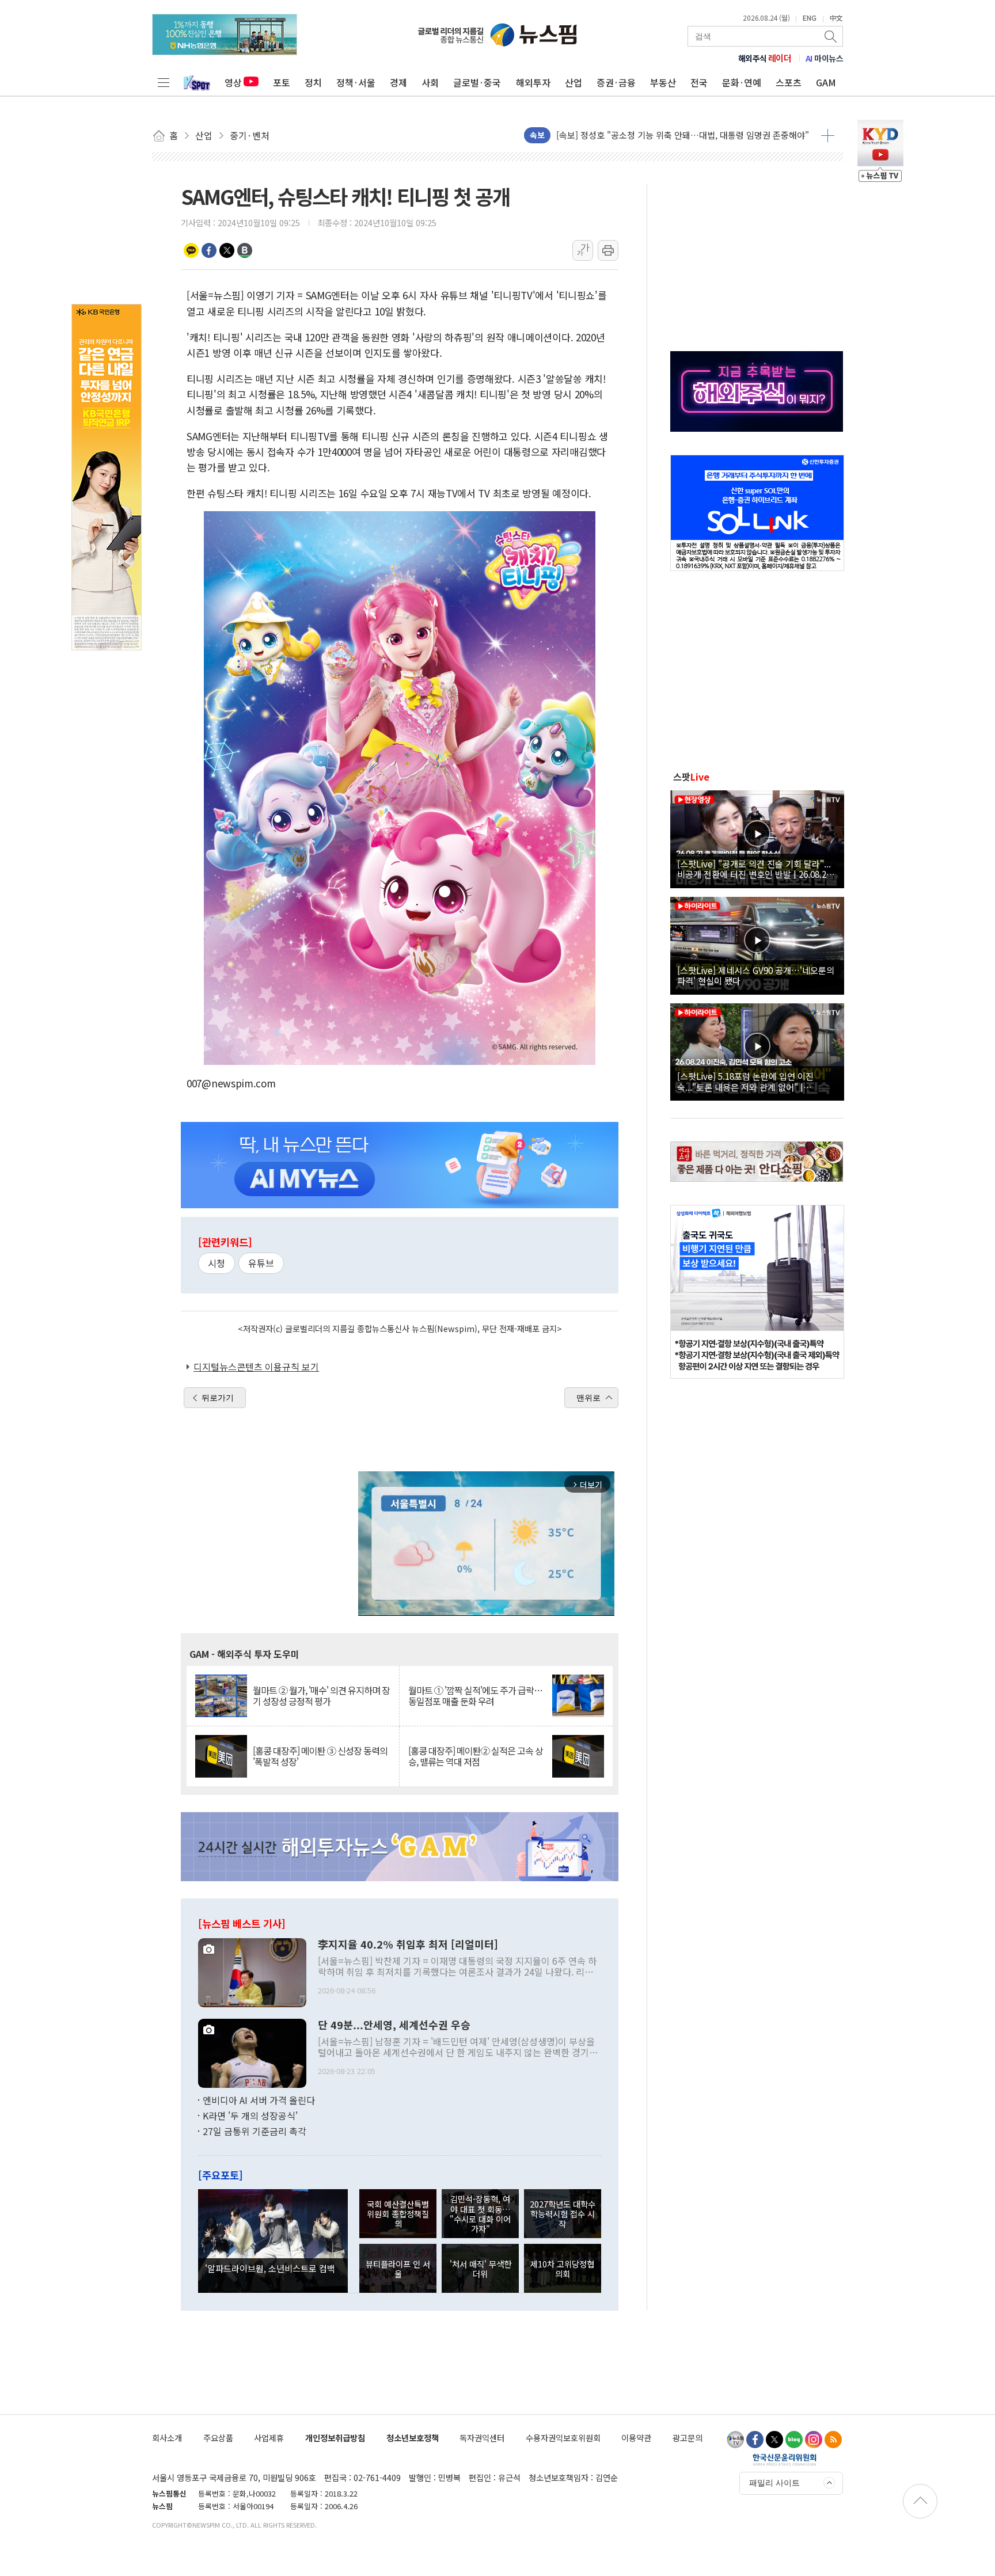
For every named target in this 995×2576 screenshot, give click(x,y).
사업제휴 (269, 2438)
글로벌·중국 (477, 82)
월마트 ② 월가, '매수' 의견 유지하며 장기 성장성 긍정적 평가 (321, 1696)
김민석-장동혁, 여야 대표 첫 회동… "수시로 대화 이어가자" (480, 2214)
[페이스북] (755, 2440)
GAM (826, 82)
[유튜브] (735, 2440)
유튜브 (261, 1263)
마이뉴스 (825, 58)
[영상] (757, 838)
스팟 (691, 777)
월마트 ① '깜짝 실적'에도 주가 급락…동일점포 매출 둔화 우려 (475, 1696)
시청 (217, 1263)
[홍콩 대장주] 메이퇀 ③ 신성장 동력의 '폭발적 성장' (320, 1756)
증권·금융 (616, 82)
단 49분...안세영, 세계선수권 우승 (394, 2025)
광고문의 (688, 2438)
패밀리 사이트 (774, 2483)
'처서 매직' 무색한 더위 (481, 2269)
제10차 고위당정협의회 (562, 2269)
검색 (831, 36)
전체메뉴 (164, 82)
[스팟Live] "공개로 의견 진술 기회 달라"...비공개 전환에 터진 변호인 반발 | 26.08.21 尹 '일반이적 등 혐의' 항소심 (754, 869)
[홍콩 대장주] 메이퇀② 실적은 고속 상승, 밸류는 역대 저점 (476, 1756)
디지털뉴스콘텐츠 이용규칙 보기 (256, 1367)
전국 (699, 82)
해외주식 (765, 58)
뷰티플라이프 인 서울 (398, 2269)
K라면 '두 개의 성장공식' (250, 2115)
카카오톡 (191, 250)
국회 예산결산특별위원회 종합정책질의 (398, 2214)
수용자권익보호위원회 (563, 2438)
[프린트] (608, 250)
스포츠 (789, 82)
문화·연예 (742, 82)
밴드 (245, 250)
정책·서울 (356, 82)
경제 (398, 82)
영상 (233, 82)
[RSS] (833, 2440)
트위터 (227, 250)
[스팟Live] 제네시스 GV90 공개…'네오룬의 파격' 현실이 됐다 (756, 975)
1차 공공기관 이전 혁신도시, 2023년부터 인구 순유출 (652, 141)
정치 (313, 82)
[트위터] (774, 2440)
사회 (430, 82)
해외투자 (533, 82)
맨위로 (588, 1398)
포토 (282, 82)
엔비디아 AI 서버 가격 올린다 (259, 2100)
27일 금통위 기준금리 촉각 (255, 2131)
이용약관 (636, 2438)
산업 (574, 82)
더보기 (828, 135)
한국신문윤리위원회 (785, 2459)
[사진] (252, 1971)
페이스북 (209, 250)
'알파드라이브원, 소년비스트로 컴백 (270, 2268)
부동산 (663, 82)
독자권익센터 (482, 2438)
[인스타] (814, 2440)
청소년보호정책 (413, 2438)
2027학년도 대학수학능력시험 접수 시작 (563, 2214)
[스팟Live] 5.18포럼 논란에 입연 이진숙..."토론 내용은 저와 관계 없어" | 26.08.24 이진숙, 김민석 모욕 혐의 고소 (749, 1081)
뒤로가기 (218, 1398)
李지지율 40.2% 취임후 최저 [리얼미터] (408, 1945)
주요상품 (218, 2438)
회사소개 (167, 2438)
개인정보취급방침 (335, 2438)
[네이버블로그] (794, 2440)
